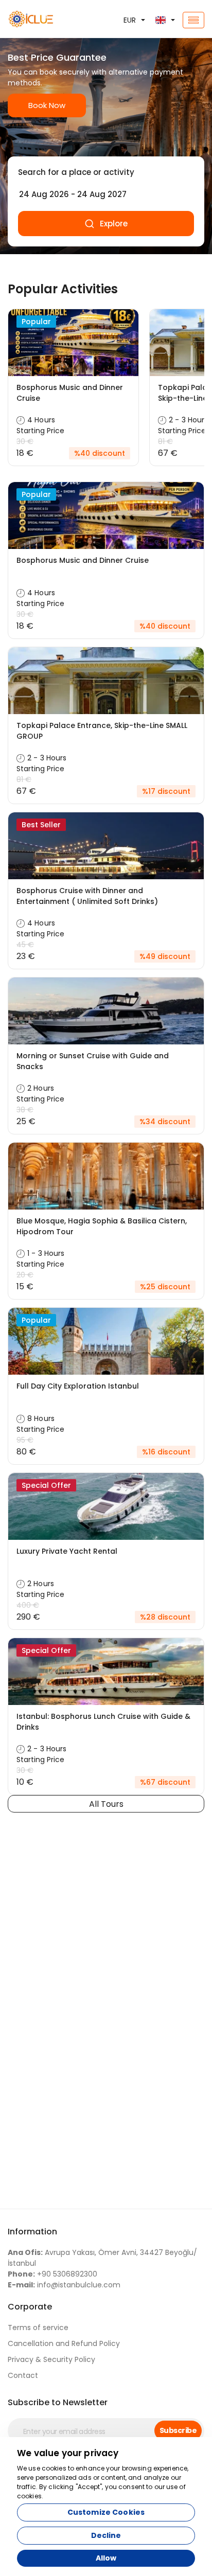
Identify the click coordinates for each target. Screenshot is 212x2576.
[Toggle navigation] (193, 20)
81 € (165, 441)
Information (32, 2232)
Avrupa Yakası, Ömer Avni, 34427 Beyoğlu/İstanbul (102, 2258)
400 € (28, 1605)
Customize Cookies (106, 2512)
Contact (23, 2375)
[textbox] (106, 172)
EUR (130, 20)
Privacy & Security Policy (51, 2359)
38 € (25, 1110)
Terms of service (38, 2328)
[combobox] (106, 172)
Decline (106, 2535)
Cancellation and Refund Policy (64, 2343)
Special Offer (46, 1485)
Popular (36, 322)
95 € (25, 1440)
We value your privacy (68, 2453)
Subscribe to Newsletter (58, 2402)
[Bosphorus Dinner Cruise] (35, 20)
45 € (25, 945)
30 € (25, 441)
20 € (25, 1275)
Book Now (47, 105)
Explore (114, 224)
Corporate (30, 2307)
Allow (106, 2558)
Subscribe (178, 2430)
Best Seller (41, 825)
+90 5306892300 (52, 2274)
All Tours (106, 1804)
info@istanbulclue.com (64, 2285)
